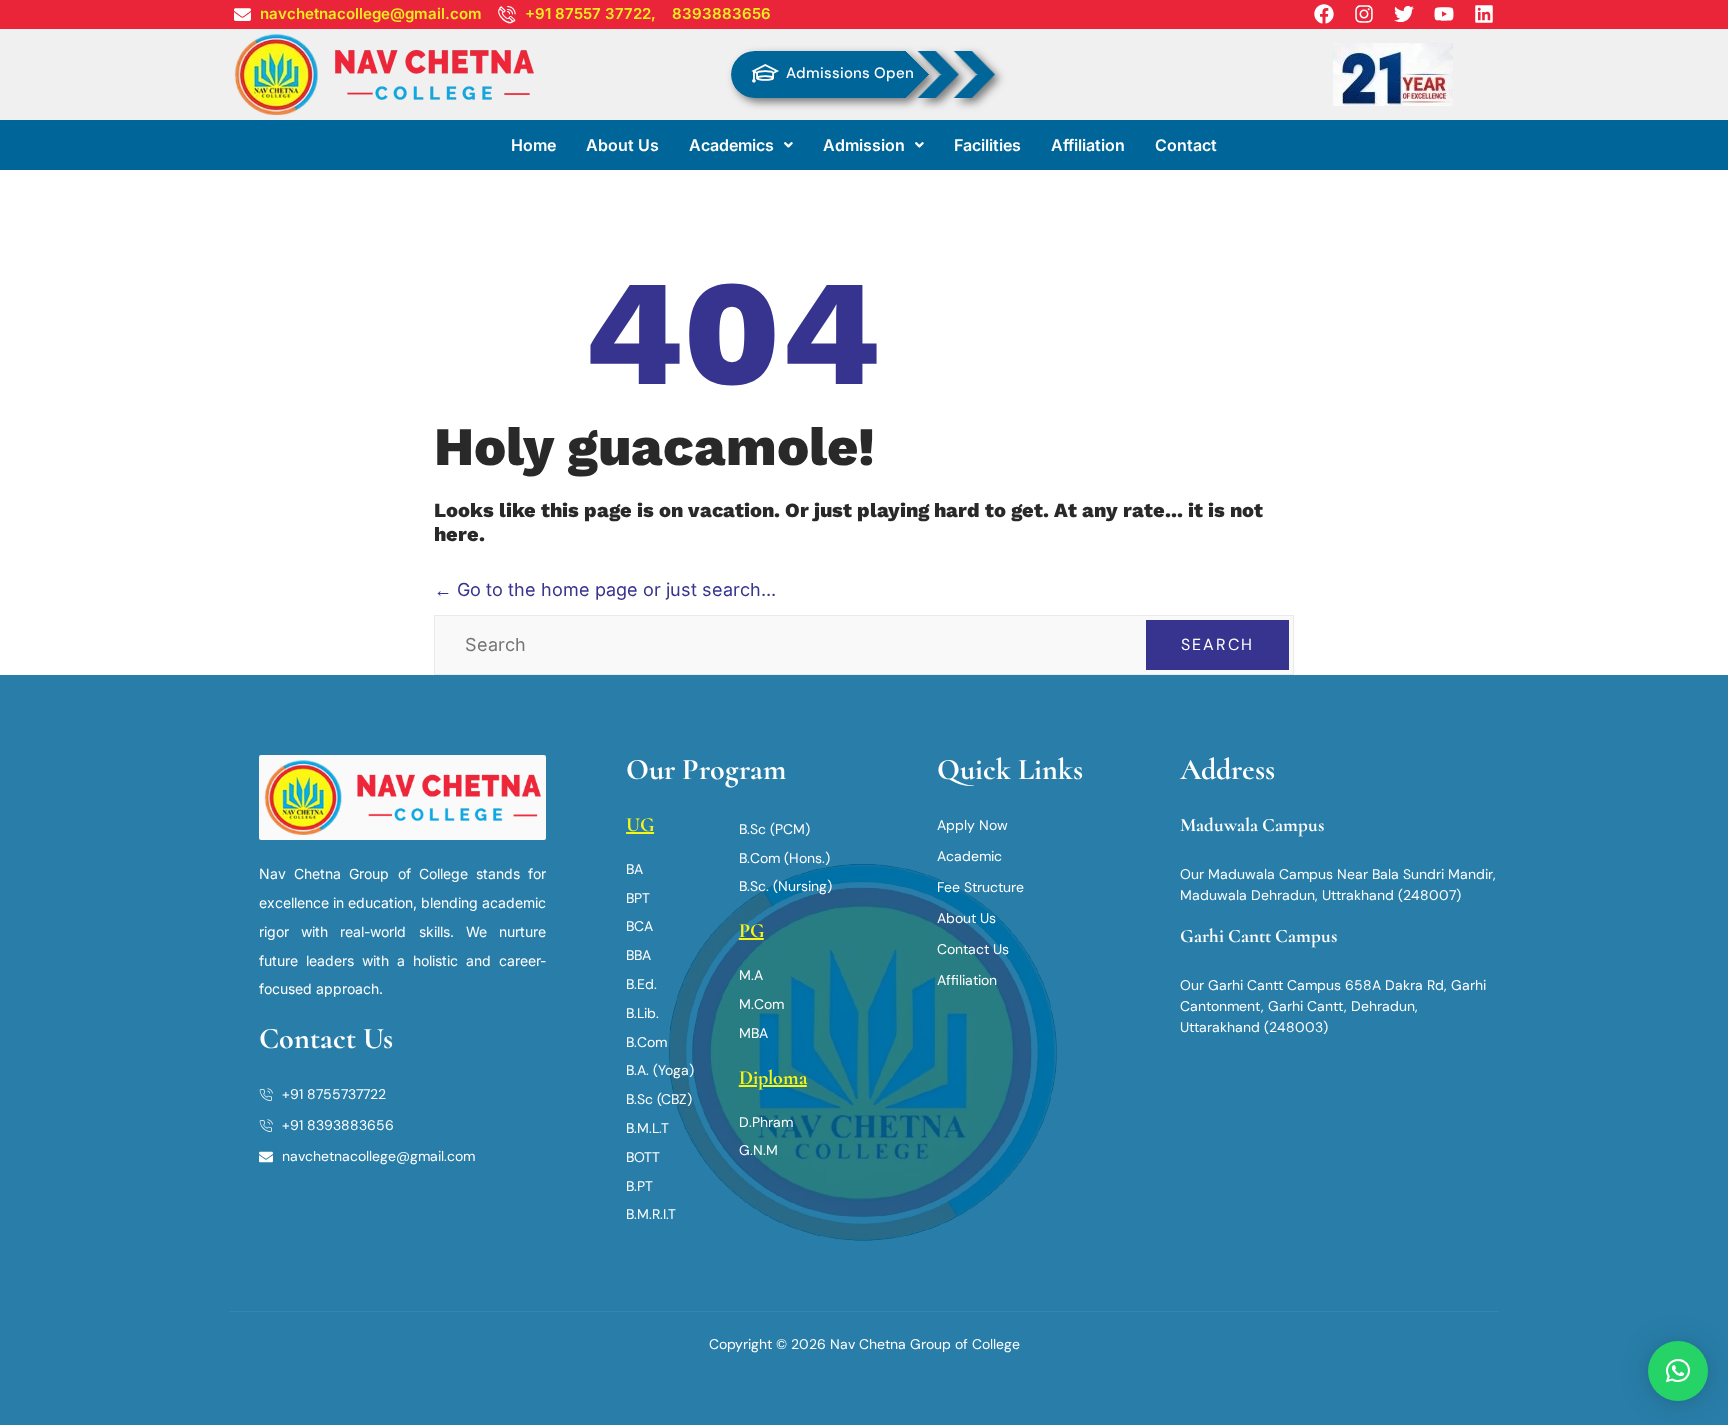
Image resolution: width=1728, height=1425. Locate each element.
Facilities (987, 145)
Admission (864, 145)
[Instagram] (1364, 14)
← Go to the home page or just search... (605, 589)
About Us (622, 145)
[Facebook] (1324, 14)
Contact (1186, 145)
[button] (741, 145)
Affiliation (1088, 145)
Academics (731, 145)
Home (533, 145)
